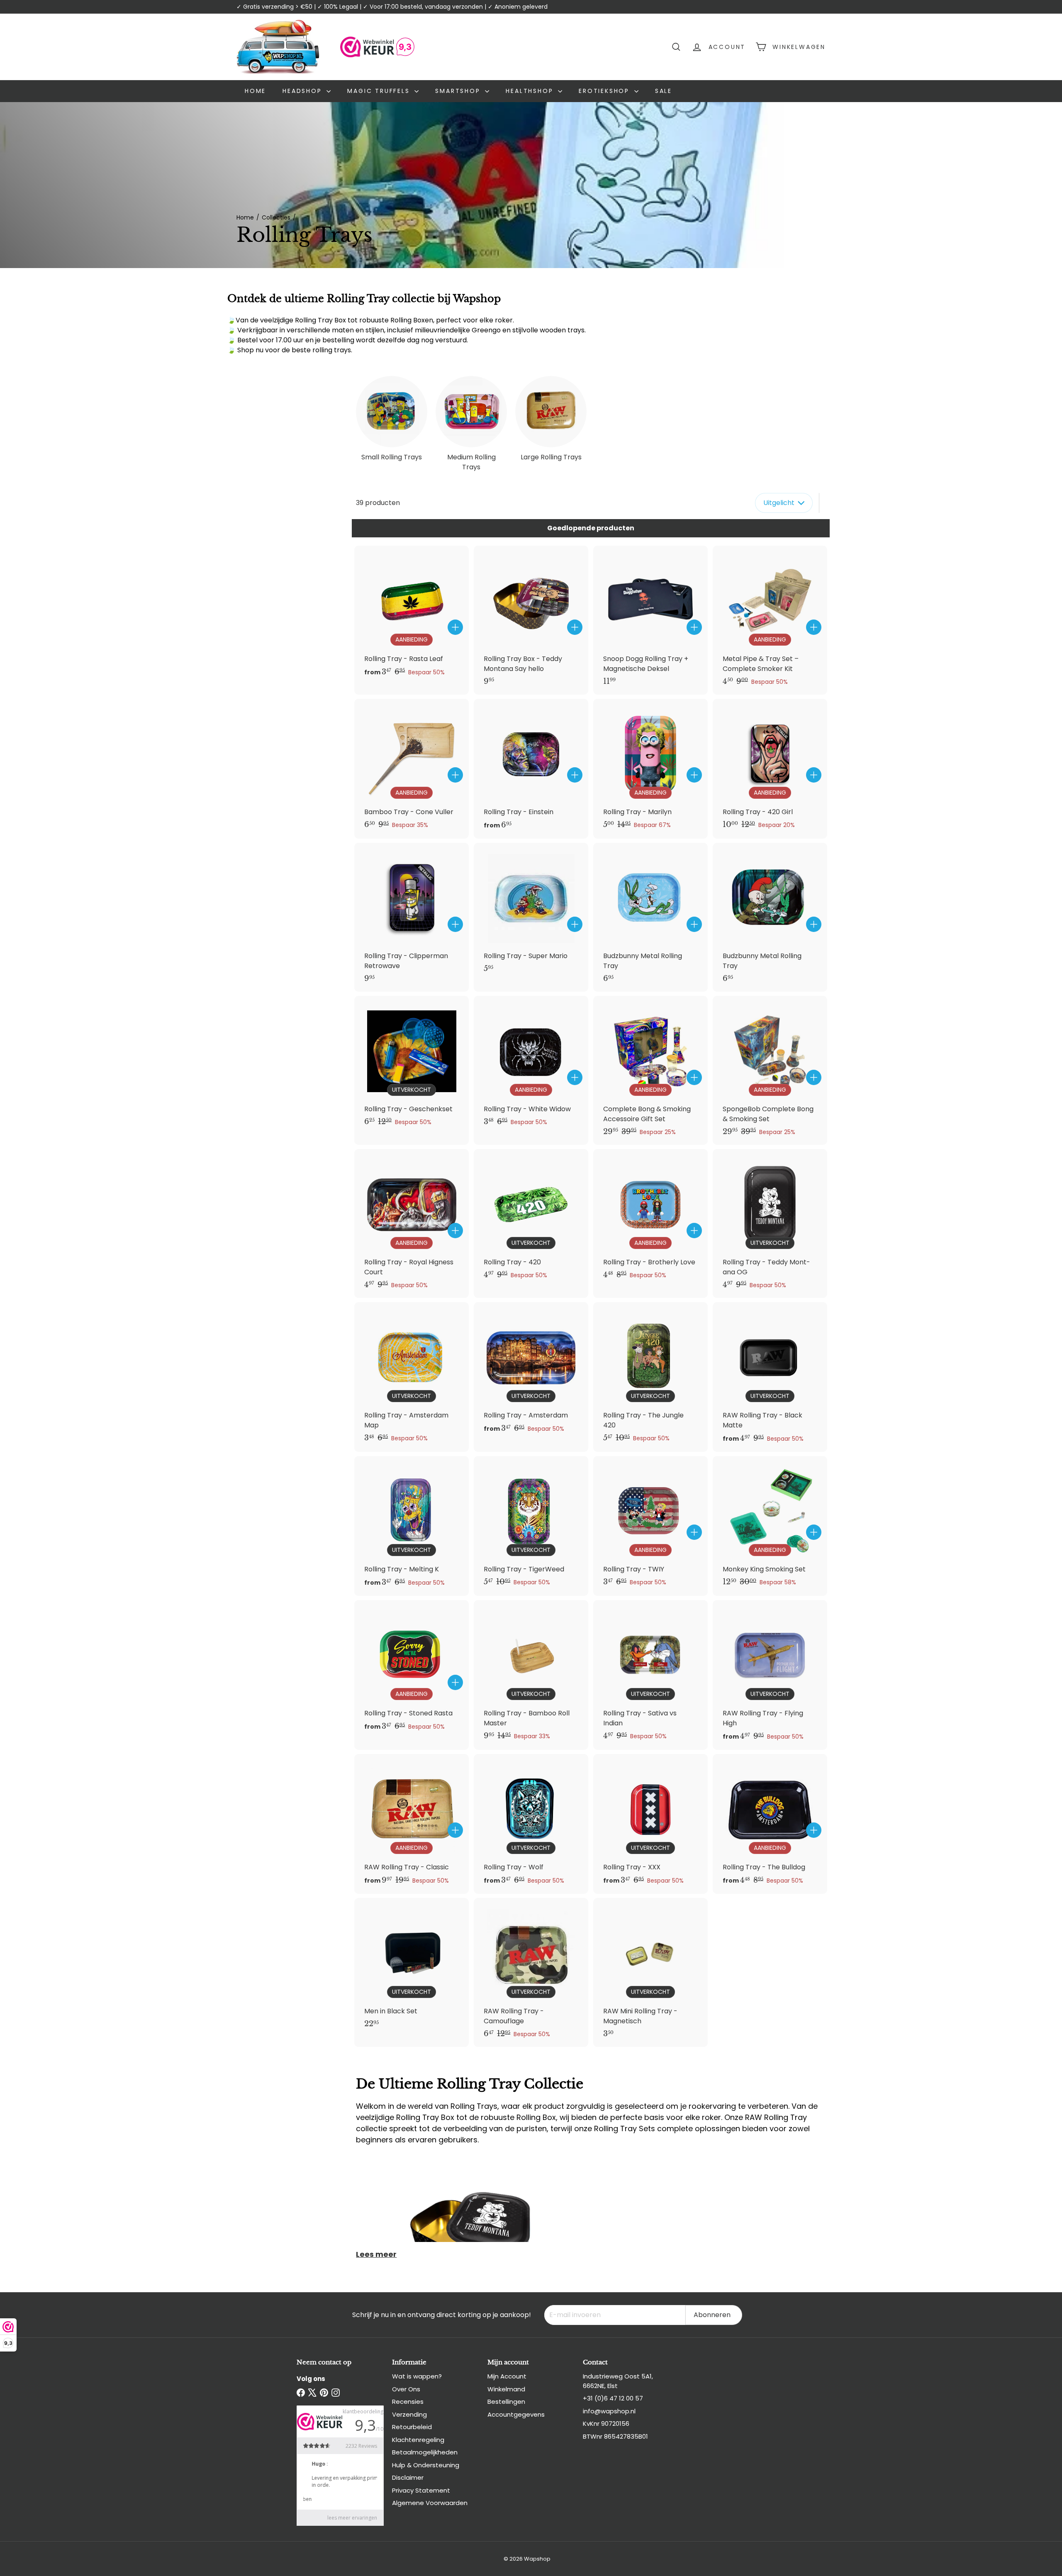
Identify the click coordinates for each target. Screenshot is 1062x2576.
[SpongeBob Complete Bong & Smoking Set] (770, 1070)
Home (255, 91)
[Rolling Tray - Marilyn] (650, 768)
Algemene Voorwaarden (430, 2503)
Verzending (409, 2414)
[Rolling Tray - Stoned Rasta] (412, 1670)
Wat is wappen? (417, 2376)
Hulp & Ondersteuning (426, 2465)
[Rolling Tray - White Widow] (531, 1065)
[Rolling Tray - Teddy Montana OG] (770, 1223)
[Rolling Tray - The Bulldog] (770, 1824)
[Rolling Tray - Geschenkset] (412, 1065)
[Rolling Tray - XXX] (650, 1824)
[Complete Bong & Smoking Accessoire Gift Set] (650, 1070)
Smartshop (459, 91)
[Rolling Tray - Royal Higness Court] (412, 1223)
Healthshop (531, 91)
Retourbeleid (412, 2427)
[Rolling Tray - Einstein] (531, 769)
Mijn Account (507, 2376)
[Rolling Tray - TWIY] (650, 1526)
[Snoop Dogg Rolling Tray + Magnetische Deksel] (650, 620)
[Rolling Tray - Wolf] (531, 1824)
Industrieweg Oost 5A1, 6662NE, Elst (618, 2381)
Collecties (276, 217)
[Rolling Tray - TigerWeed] (531, 1526)
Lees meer (376, 2254)
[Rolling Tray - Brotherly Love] (650, 1218)
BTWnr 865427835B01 (615, 2436)
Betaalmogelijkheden (425, 2452)
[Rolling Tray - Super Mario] (531, 912)
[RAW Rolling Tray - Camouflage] (531, 1972)
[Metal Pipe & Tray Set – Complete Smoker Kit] (770, 620)
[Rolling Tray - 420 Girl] (770, 768)
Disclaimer (408, 2477)
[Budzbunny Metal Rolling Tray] (650, 917)
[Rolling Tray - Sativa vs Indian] (650, 1675)
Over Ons (406, 2389)
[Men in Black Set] (412, 1967)
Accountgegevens (516, 2414)
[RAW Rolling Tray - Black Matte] (770, 1377)
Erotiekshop (605, 91)
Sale (664, 91)
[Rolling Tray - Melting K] (412, 1526)
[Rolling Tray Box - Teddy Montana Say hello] (531, 620)
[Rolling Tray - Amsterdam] (531, 1372)
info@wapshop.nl (609, 2411)
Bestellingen (506, 2402)
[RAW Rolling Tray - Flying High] (770, 1675)
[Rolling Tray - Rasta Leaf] (412, 616)
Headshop (303, 91)
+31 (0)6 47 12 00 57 (613, 2398)
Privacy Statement (421, 2490)
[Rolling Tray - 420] (531, 1218)
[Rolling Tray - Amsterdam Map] (412, 1377)
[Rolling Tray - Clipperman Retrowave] (412, 917)
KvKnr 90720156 (606, 2424)
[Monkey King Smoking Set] (770, 1526)
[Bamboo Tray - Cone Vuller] (412, 768)
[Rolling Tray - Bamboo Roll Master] (531, 1675)
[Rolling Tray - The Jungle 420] (650, 1377)
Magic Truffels (380, 91)
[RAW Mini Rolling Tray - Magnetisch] (650, 1972)
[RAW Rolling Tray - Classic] (412, 1824)
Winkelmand (506, 2389)
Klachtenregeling (418, 2440)
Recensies (408, 2402)
